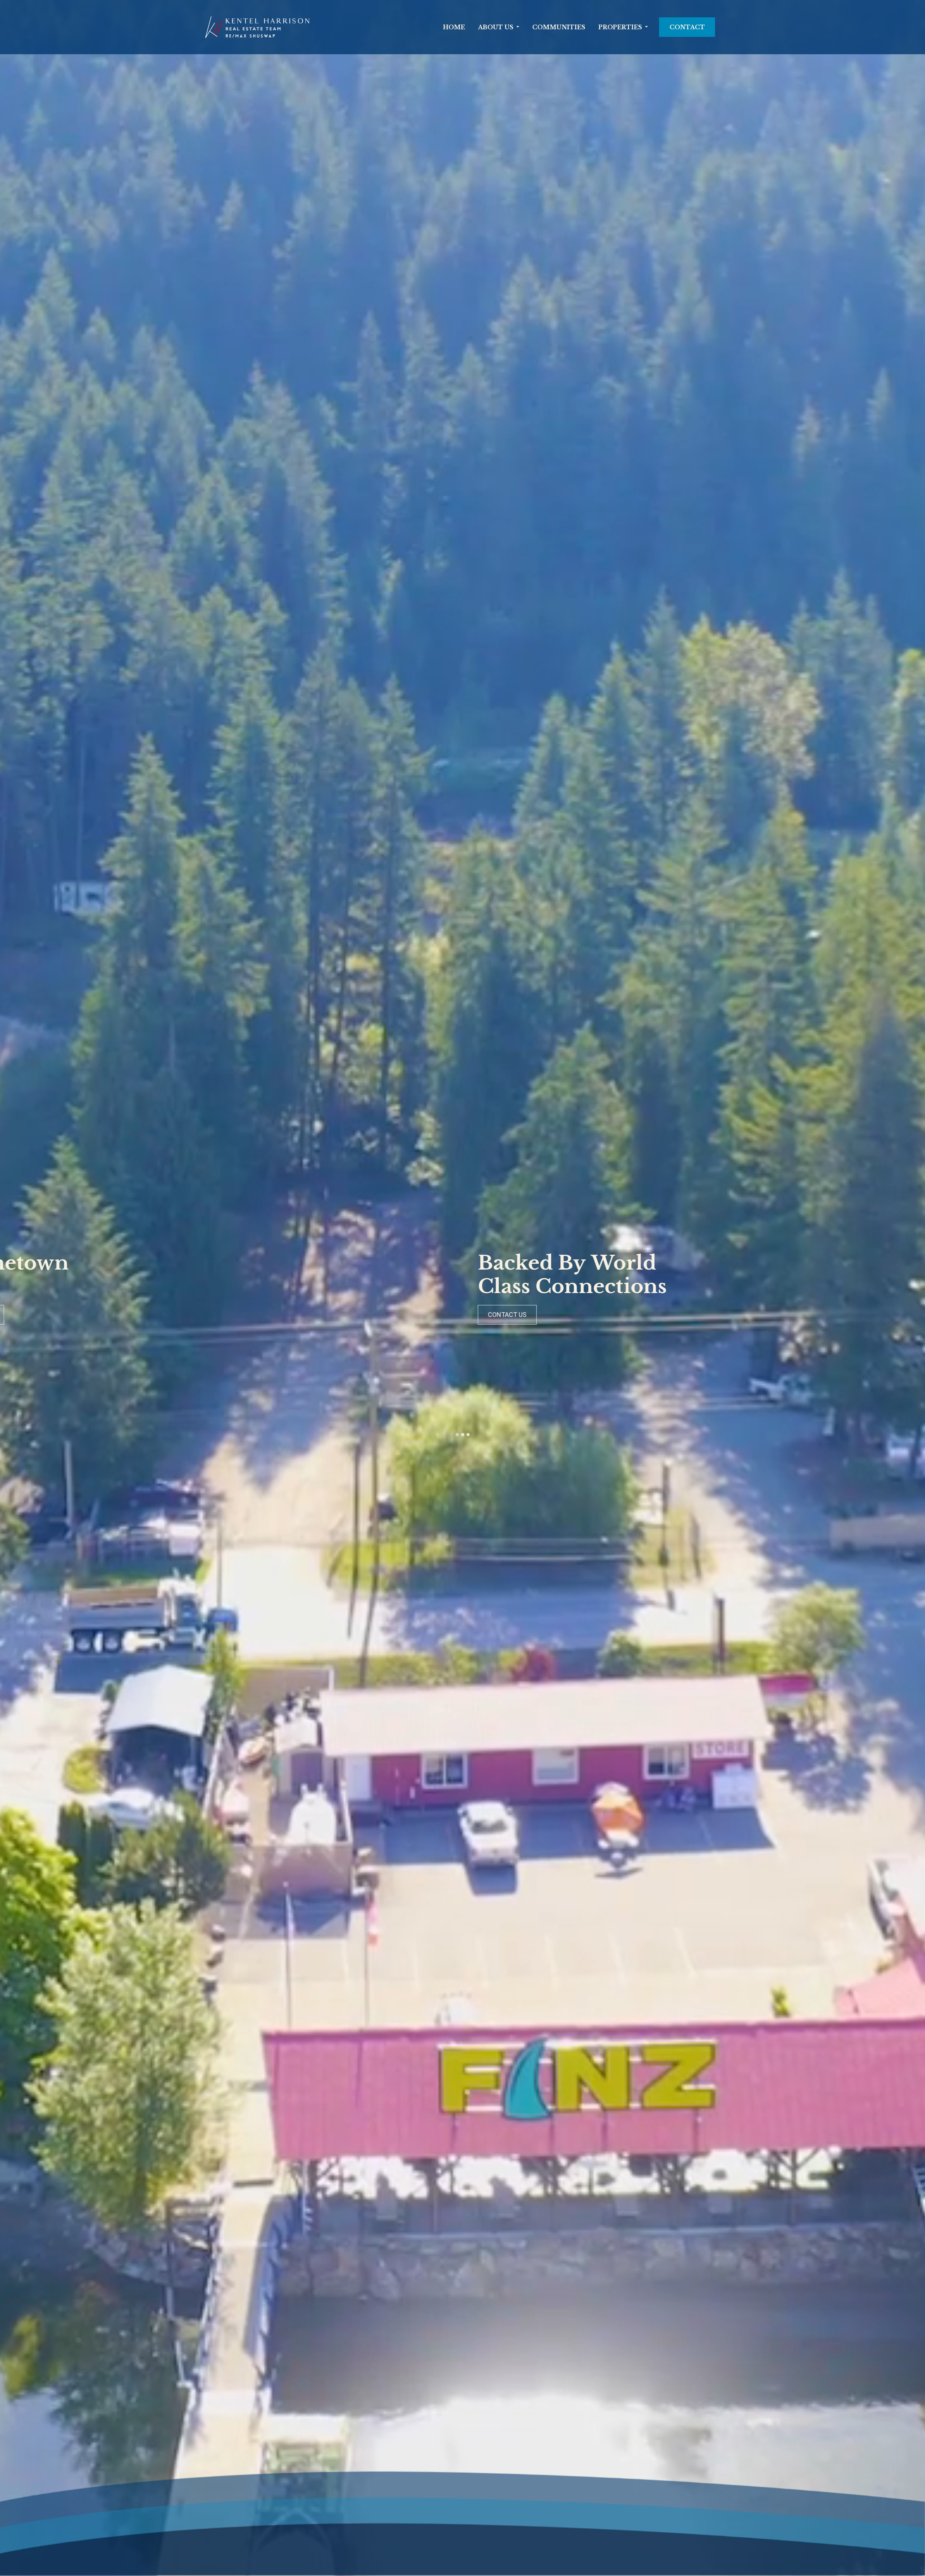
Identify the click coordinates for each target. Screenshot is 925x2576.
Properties (620, 27)
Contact (687, 27)
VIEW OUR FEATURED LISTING (85, 1315)
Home (454, 27)
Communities (559, 27)
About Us (496, 27)
